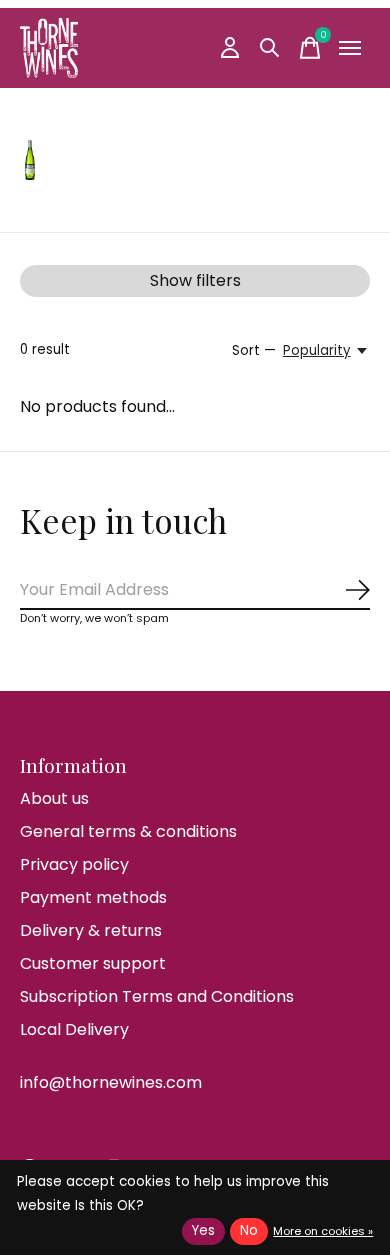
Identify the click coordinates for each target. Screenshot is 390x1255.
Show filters (195, 280)
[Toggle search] (270, 48)
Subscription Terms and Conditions (157, 996)
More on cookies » (323, 1231)
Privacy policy (74, 864)
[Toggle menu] (350, 48)
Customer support (93, 963)
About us (54, 798)
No (249, 1230)
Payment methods (93, 897)
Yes (203, 1230)
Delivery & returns (91, 930)
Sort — (254, 350)
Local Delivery (74, 1029)
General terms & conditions (128, 831)
